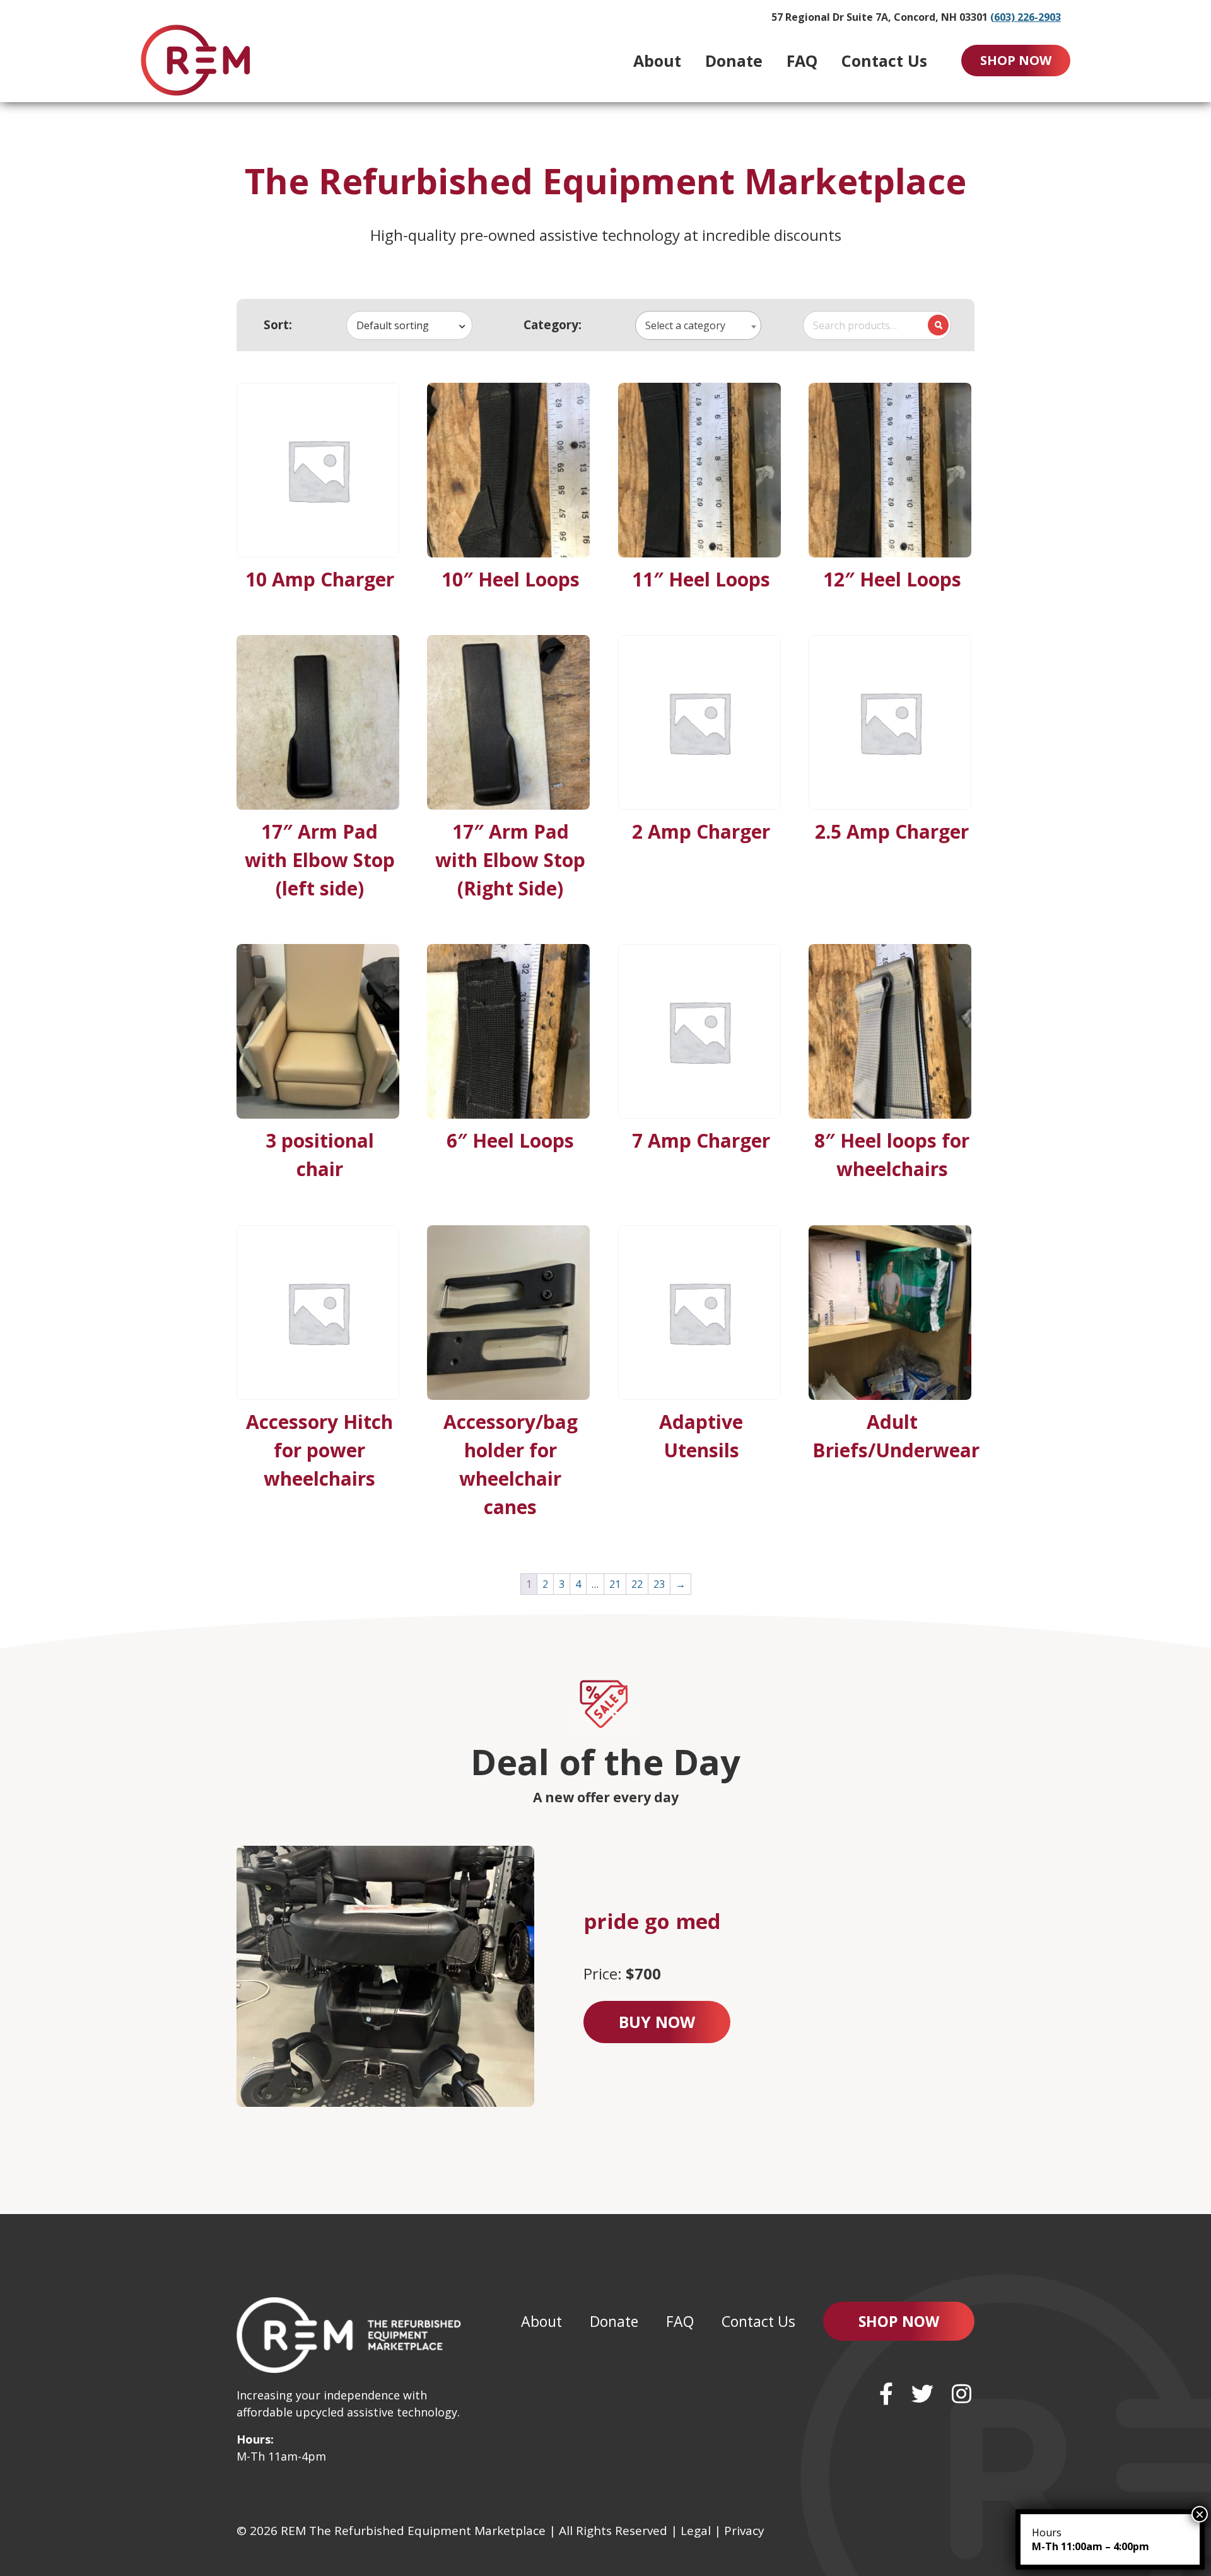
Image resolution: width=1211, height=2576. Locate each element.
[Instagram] (962, 2393)
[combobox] (409, 325)
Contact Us (884, 61)
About (657, 61)
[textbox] (699, 326)
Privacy (744, 2531)
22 (637, 1584)
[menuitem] (657, 61)
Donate (734, 61)
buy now (657, 2022)
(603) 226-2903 (1026, 17)
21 (615, 1584)
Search (938, 325)
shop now (1016, 60)
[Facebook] (886, 2393)
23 (659, 1584)
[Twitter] (922, 2393)
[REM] (196, 60)
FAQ (802, 61)
